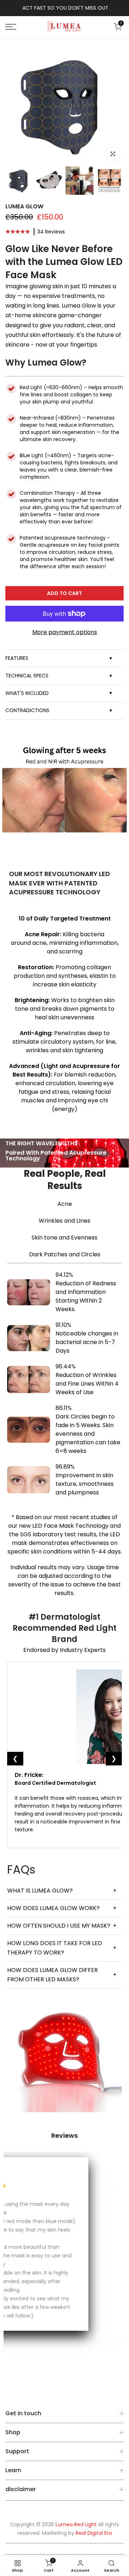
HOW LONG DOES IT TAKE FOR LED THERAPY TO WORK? (62, 1948)
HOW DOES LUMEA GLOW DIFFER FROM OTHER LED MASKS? (62, 1975)
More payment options (65, 632)
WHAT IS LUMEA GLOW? (62, 1891)
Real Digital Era (94, 2533)
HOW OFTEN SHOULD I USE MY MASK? (62, 1926)
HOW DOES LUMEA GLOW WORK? (62, 1908)
